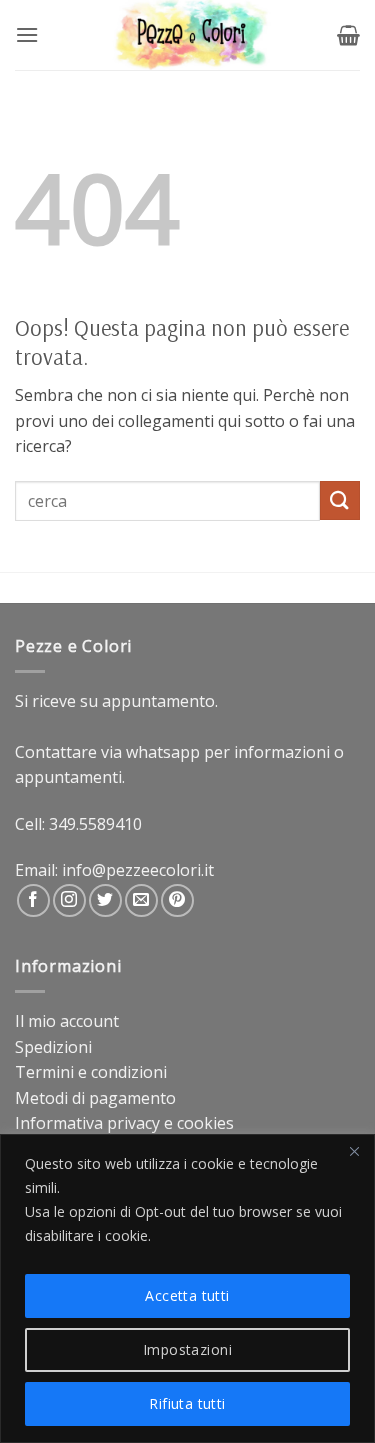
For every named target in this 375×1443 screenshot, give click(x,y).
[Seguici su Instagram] (69, 900)
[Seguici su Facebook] (33, 900)
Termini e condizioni (91, 1072)
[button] (27, 34)
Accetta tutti (187, 1295)
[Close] (354, 1151)
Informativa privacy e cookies (124, 1123)
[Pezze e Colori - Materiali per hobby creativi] (188, 35)
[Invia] (340, 500)
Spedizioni (53, 1047)
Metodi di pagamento (95, 1098)
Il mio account (67, 1021)
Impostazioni (187, 1349)
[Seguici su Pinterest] (177, 900)
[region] (187, 1288)
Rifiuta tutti (187, 1403)
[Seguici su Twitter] (105, 900)
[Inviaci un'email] (141, 900)
